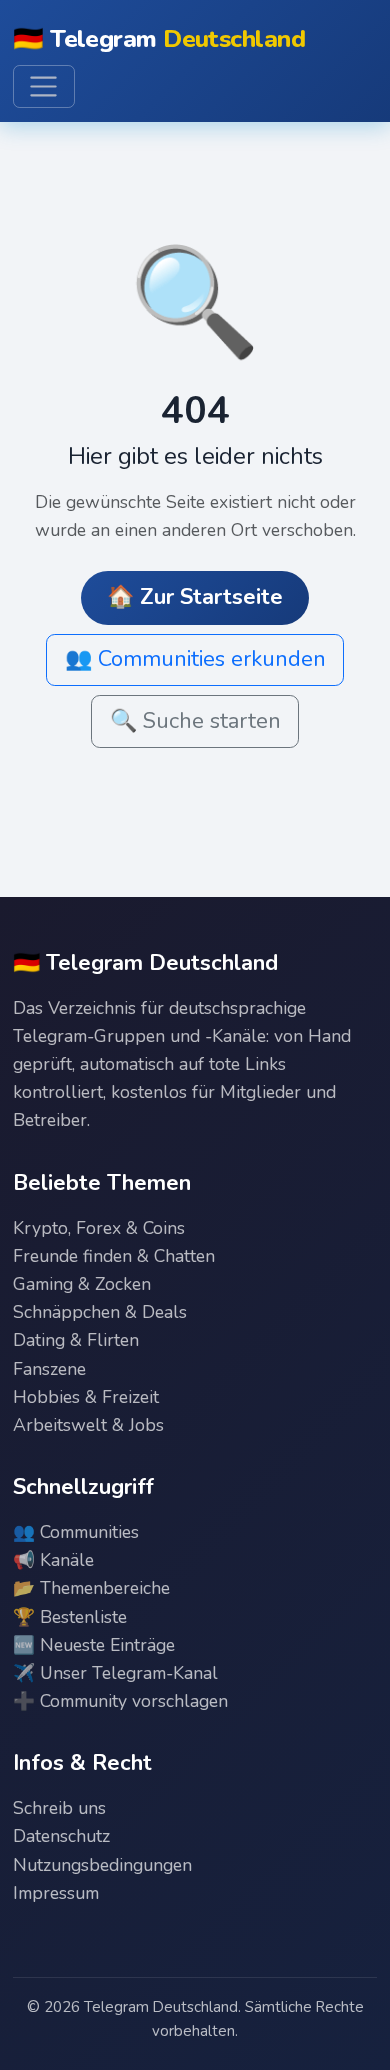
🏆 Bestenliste (70, 1617)
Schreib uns (59, 1808)
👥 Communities (76, 1532)
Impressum (56, 1893)
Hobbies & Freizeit (86, 1397)
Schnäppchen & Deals (100, 1312)
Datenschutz (61, 1836)
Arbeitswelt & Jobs (88, 1425)
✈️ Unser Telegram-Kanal (115, 1673)
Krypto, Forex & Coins (99, 1228)
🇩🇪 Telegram (159, 39)
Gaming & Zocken (82, 1284)
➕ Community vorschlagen (120, 1701)
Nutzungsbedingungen (102, 1865)
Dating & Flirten (76, 1340)
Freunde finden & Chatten (114, 1256)
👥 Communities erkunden (195, 659)
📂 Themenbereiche (91, 1588)
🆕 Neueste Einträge (94, 1645)
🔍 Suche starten (195, 721)
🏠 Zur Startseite (195, 597)
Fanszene (49, 1369)
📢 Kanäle (53, 1560)
